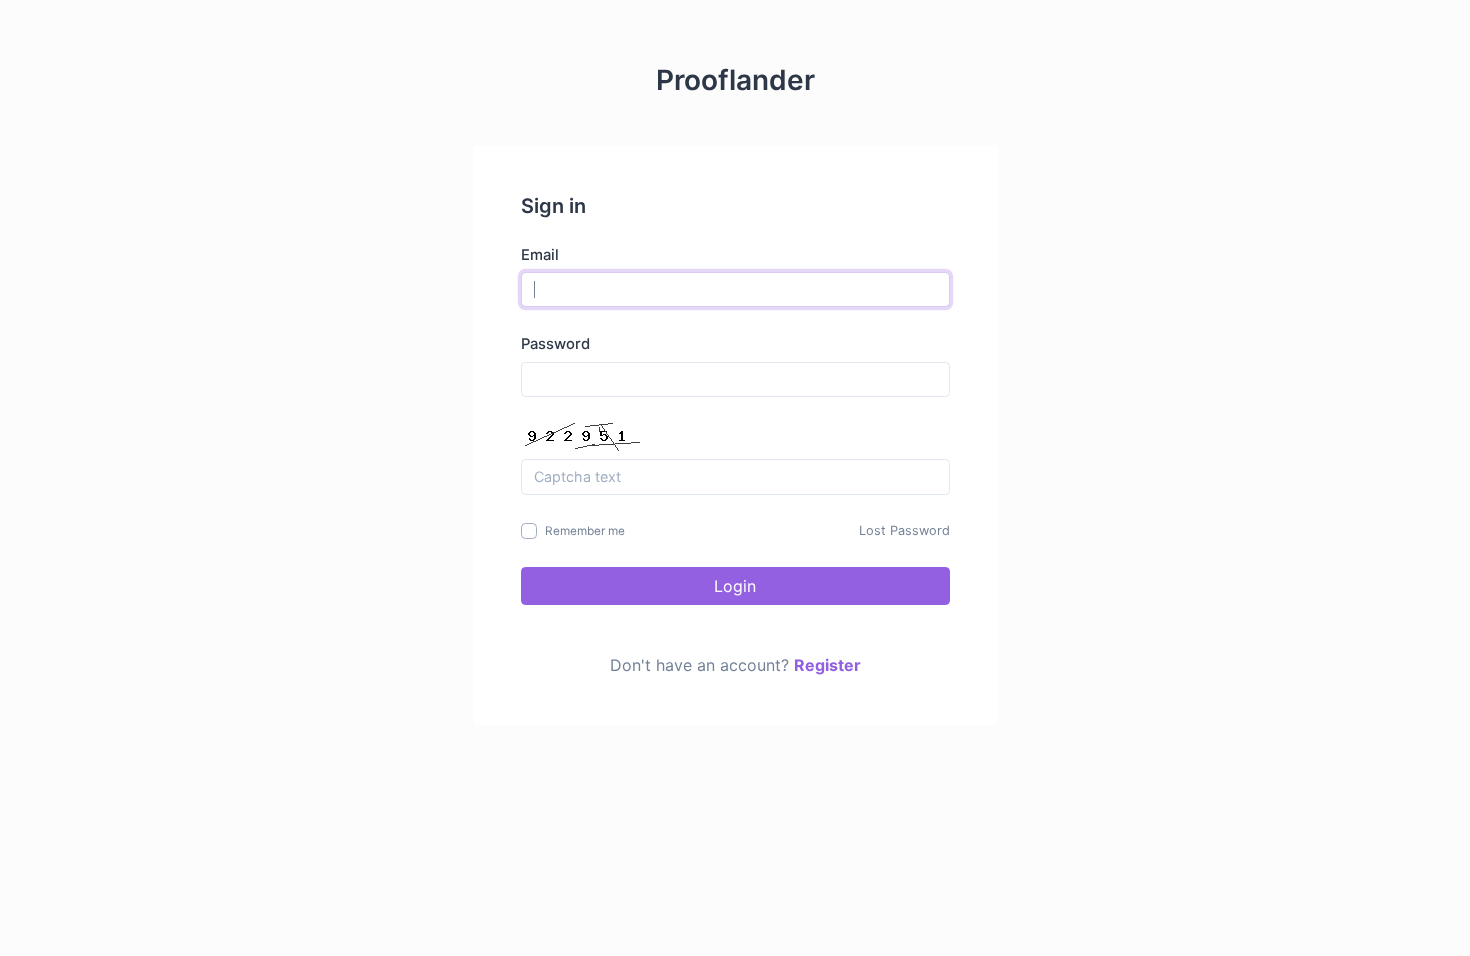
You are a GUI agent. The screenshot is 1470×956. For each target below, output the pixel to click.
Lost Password (904, 530)
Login (735, 586)
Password (555, 344)
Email (540, 255)
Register (827, 665)
